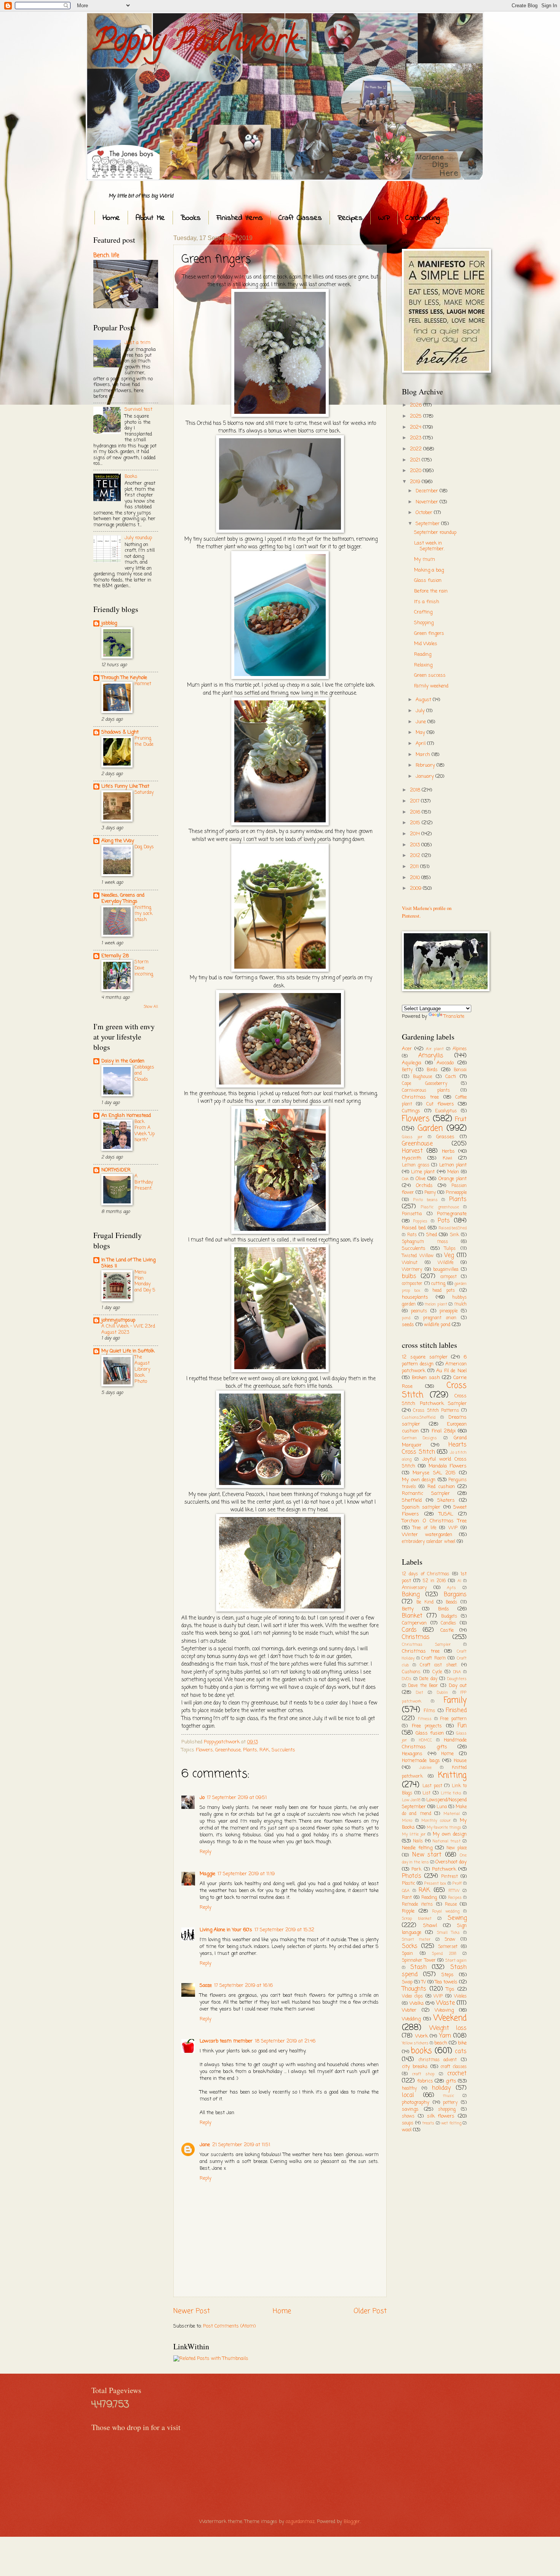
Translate (454, 1016)
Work (422, 2036)
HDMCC (426, 1740)
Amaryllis (431, 1056)
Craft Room (434, 1658)
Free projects (427, 1726)
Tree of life (424, 1528)
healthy (409, 2089)
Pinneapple (456, 1193)
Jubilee (425, 1768)
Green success (430, 675)
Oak (405, 1179)
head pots (443, 1291)
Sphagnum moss (425, 1242)
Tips (450, 1989)
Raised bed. (414, 1228)
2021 (416, 460)
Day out (458, 1686)
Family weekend (431, 686)
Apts (451, 1588)
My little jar (414, 1834)
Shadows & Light (120, 732)
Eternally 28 (115, 956)
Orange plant (453, 1179)
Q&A (406, 1891)
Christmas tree (420, 1097)
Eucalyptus (446, 1111)
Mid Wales (426, 644)
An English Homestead (126, 1116)
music (449, 2096)
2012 (416, 856)
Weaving (444, 2010)
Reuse (451, 1905)
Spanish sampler (421, 1507)
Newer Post (192, 2311)
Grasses (445, 1137)
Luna (442, 1807)
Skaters (446, 1500)
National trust (447, 1841)
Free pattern (453, 1719)
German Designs (419, 1438)
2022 (417, 449)
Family (455, 1701)
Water (409, 2010)
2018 (416, 790)
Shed (432, 1235)
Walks (417, 2003)
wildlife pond (437, 1325)
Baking (411, 1595)
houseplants (415, 1297)
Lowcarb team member (226, 2041)
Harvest (412, 1151)
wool (407, 2130)
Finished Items (240, 218)
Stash (418, 1967)
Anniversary (414, 1588)
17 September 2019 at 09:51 (237, 1798)
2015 (416, 823)
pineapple (449, 1311)
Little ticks (451, 1793)
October (425, 513)
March (424, 755)
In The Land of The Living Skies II (128, 1263)
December (428, 491)
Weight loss (448, 2028)
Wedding (411, 2019)
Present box (435, 1884)
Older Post (370, 2311)
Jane (205, 2145)
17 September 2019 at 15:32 (284, 1930)
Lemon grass (416, 1165)
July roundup (138, 538)
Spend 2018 (444, 1954)
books (421, 2051)
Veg (449, 1256)
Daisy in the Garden (123, 1061)
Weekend (450, 2018)
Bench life (106, 256)
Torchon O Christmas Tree (434, 1521)
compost (449, 1277)
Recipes (350, 218)
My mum (425, 560)
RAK (264, 1750)
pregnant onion (440, 1318)
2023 (416, 438)
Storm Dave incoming (144, 968)
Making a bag (429, 570)
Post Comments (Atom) (229, 2326)
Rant (407, 1898)
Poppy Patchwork (195, 43)
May (421, 733)
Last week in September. (429, 546)
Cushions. (411, 1672)
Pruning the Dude (144, 741)
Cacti (451, 1077)
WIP (384, 218)
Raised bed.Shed (453, 1228)
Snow (450, 1940)
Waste (446, 2003)
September (428, 524)
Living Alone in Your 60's (226, 1930)
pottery (450, 2103)
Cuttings (411, 1111)
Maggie (207, 1874)
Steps (448, 1975)
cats (461, 2052)
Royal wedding (446, 1911)
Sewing (457, 1918)
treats (428, 2123)
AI (459, 1581)
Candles (448, 1623)
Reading (423, 654)
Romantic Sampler (426, 1494)
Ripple (408, 1911)
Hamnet (143, 684)
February (426, 765)
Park (416, 1870)
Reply (206, 1852)
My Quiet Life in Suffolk (128, 1351)
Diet (420, 1693)
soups (408, 2123)
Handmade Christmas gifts (434, 1744)
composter (412, 1284)
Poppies (420, 1221)
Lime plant (423, 1172)
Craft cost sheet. (439, 1665)
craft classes (454, 2067)
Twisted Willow (418, 1256)
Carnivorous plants (426, 1091)
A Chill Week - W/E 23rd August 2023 (128, 1329)
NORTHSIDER (116, 1170)
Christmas (416, 1637)
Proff (457, 1884)
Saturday (144, 792)
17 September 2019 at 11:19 (246, 1874)
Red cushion (441, 1487)
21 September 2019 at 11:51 (241, 2145)
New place (457, 1848)
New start (427, 1855)
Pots (444, 1221)
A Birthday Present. (144, 1182)
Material (452, 1814)
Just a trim (138, 343)
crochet (457, 2074)
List (426, 1793)
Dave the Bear (423, 1686)
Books (191, 218)
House (460, 1761)
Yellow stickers (415, 2043)
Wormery (412, 1270)
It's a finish (427, 602)
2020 (416, 471)
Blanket (412, 1616)
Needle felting (417, 1848)
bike (462, 2043)
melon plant (436, 1304)
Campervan (414, 1623)
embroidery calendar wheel (429, 1542)
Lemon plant (453, 1165)
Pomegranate (452, 1214)
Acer (407, 1049)
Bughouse (422, 1077)
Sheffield (412, 1500)
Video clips (412, 1996)
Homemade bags (421, 1761)
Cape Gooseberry (425, 1084)
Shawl (430, 1926)
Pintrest (450, 1877)
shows (408, 2116)
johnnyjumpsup (118, 1320)
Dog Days (144, 847)
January (426, 776)
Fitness (425, 1719)
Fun (462, 1726)
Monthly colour (436, 1821)
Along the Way (118, 841)
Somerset (448, 1947)
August (424, 700)
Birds (432, 1070)
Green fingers (429, 634)
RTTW (454, 1891)
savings (410, 2109)
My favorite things (444, 1828)
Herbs (448, 1151)
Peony (430, 1193)
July (421, 711)
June (422, 722)
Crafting (423, 612)
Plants (250, 1750)
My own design (419, 1480)
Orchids (424, 1186)
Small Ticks (448, 1933)
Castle (447, 1630)
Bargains (455, 1595)
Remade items (417, 1905)
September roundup (435, 533)
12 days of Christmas (426, 1574)
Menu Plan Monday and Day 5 (145, 1281)
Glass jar (412, 1137)
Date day (428, 1679)
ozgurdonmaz (300, 2522)
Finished (456, 1711)
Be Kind (425, 1602)
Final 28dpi (444, 1431)
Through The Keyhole (124, 678)
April (421, 744)
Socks (410, 1946)
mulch (460, 1304)
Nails (418, 1841)
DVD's (407, 1679)
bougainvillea (446, 1270)
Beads (451, 1602)
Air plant (435, 1049)
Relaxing (423, 665)
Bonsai (460, 1070)
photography (416, 2103)
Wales (460, 1996)
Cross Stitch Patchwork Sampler (434, 1400)
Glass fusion (428, 581)
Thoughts (414, 1989)
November (428, 502)
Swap (407, 1982)
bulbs (409, 1277)
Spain (407, 1954)
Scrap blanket (417, 1919)
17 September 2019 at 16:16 (243, 1986)
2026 (417, 405)
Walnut (410, 1263)
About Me (150, 218)
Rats (412, 1235)
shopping (447, 2110)
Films (429, 1711)
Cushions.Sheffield (419, 1418)
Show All (151, 1007)
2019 (416, 482)
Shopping (424, 623)
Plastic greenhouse (440, 1207)
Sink (454, 1235)
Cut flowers (440, 1104)
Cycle (437, 1672)
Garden (430, 1129)
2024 (416, 427)
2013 (416, 845)
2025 (417, 416)
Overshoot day (451, 1862)
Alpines (460, 1049)
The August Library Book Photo (142, 1369)
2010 (416, 878)
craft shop (423, 2074)
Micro (407, 1821)
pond (406, 1318)
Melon (453, 1172)
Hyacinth (412, 1158)
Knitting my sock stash (143, 914)
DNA (457, 1672)
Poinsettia (412, 1214)
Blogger (352, 2522)
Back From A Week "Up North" (145, 1131)
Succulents (283, 1750)
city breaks (415, 2067)
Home (111, 218)
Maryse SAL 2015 (434, 1473)
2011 (415, 867)
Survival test (138, 409)
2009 (416, 888)
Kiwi (447, 1158)
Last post (432, 1786)
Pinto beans (426, 1200)
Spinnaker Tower (419, 1961)
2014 (416, 834)
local (408, 2095)
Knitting (452, 1776)
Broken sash (426, 1378)
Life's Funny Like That (125, 786)
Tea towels (446, 1982)
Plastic (408, 1884)
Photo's (412, 1876)
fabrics (425, 2081)
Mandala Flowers (448, 1466)
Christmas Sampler (426, 1645)
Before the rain (431, 591)
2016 (416, 812)
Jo (202, 1798)
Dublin (442, 1693)
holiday (441, 2088)
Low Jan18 (411, 1800)
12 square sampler (425, 1357)
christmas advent (438, 2060)
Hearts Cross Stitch (434, 1449)
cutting (438, 1284)
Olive (421, 1179)
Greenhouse (228, 1750)
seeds (408, 1325)
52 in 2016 (434, 1581)
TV (424, 1982)
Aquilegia (412, 1063)
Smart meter (416, 1940)
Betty (407, 1070)
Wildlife (446, 1263)
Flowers (204, 1750)
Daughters (457, 1679)
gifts (451, 2081)
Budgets (449, 1616)
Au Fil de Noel (451, 1371)
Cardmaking (422, 218)
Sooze (206, 1986)
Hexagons (412, 1754)
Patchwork (444, 1869)
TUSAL (446, 1514)
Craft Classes (300, 218)
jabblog (109, 623)
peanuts (419, 1311)
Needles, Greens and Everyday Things (123, 898)
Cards (409, 1630)
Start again (456, 1961)
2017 (415, 801)
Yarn (445, 2036)
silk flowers (441, 2116)
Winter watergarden (427, 1535)
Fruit (461, 1120)
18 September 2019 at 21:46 (285, 2041)
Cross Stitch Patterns (436, 1411)
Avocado (445, 1063)
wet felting (451, 2123)
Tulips (450, 1249)
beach (441, 2043)
